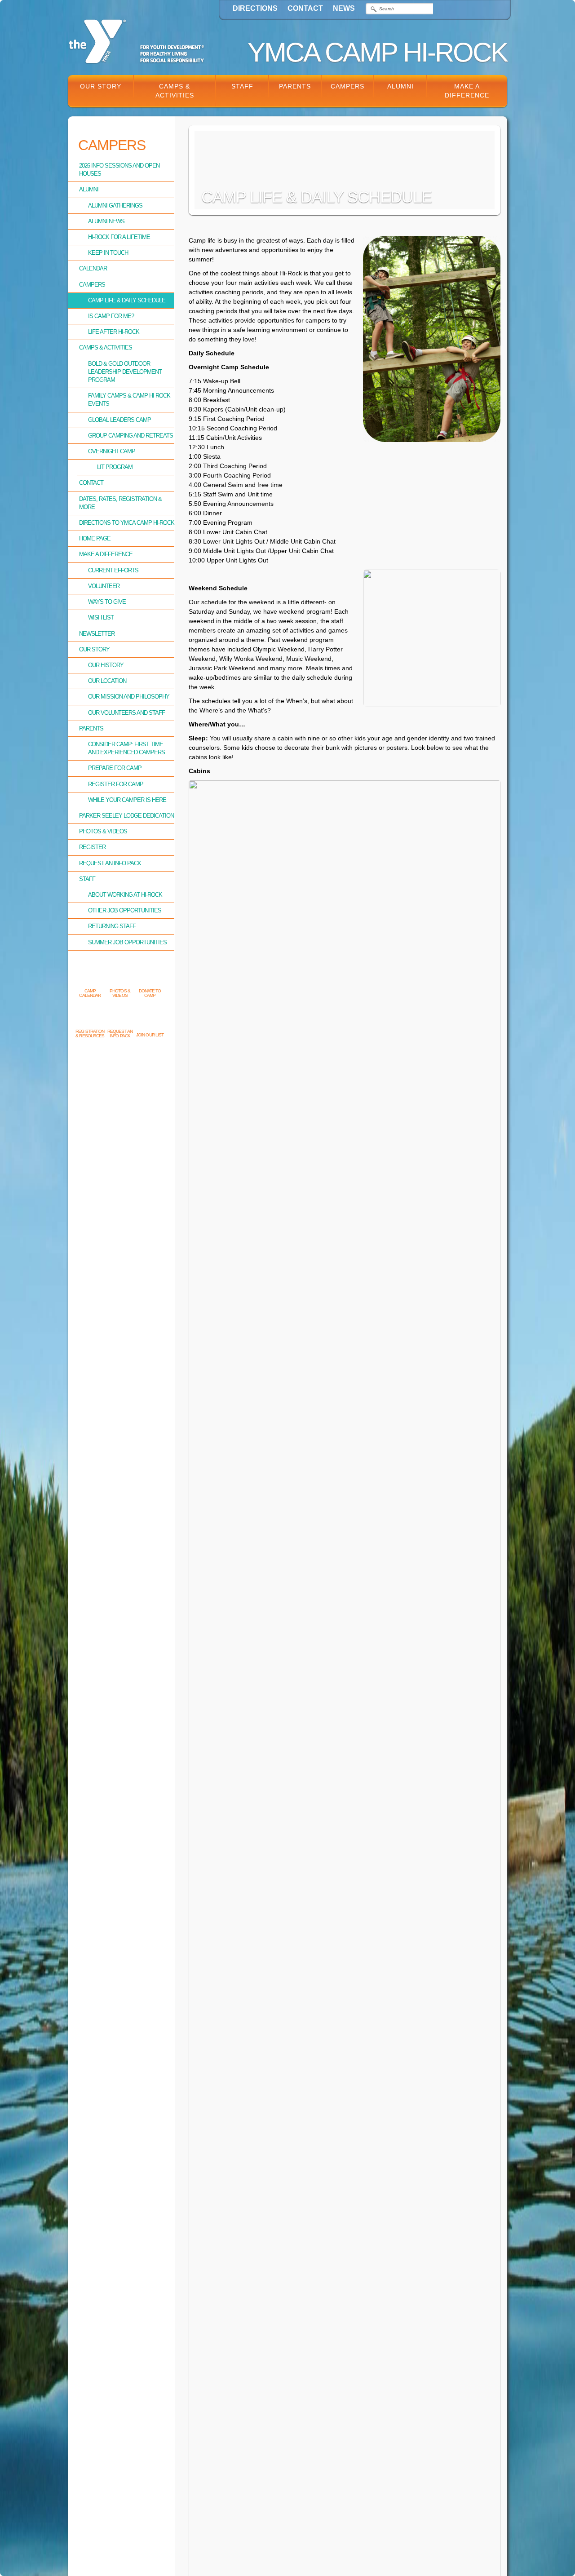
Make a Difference (467, 91)
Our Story (101, 86)
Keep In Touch (108, 253)
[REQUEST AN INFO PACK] (120, 1017)
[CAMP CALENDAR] (90, 976)
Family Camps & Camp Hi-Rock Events (129, 400)
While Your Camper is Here (127, 800)
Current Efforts (113, 570)
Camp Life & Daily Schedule (127, 300)
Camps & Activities (175, 91)
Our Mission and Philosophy (129, 697)
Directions (255, 8)
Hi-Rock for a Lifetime (119, 237)
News (344, 8)
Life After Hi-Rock (114, 332)
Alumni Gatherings (115, 206)
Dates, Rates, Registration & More (120, 503)
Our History (106, 665)
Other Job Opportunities (125, 910)
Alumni (400, 86)
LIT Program (115, 467)
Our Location (107, 681)
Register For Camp (116, 784)
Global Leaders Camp (119, 420)
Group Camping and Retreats (130, 436)
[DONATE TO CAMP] (150, 976)
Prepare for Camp (115, 768)
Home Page (95, 538)
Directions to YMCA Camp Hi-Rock (127, 523)
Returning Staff (112, 926)
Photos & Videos (103, 831)
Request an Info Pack (110, 863)
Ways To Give (107, 602)
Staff (242, 86)
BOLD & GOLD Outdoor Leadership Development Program (125, 372)
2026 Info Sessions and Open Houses (119, 170)
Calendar (93, 268)
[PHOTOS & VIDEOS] (120, 976)
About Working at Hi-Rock (125, 895)
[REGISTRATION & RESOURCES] (90, 1017)
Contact (305, 8)
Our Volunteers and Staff (126, 713)
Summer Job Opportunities (127, 942)
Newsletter (97, 634)
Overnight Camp (112, 451)
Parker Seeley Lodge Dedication (126, 816)
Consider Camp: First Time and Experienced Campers (126, 748)
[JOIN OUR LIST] (150, 1020)
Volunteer (104, 586)
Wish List (101, 617)
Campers (347, 86)
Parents (295, 86)
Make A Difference (106, 554)
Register (92, 847)
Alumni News (106, 221)
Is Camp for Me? (111, 316)
